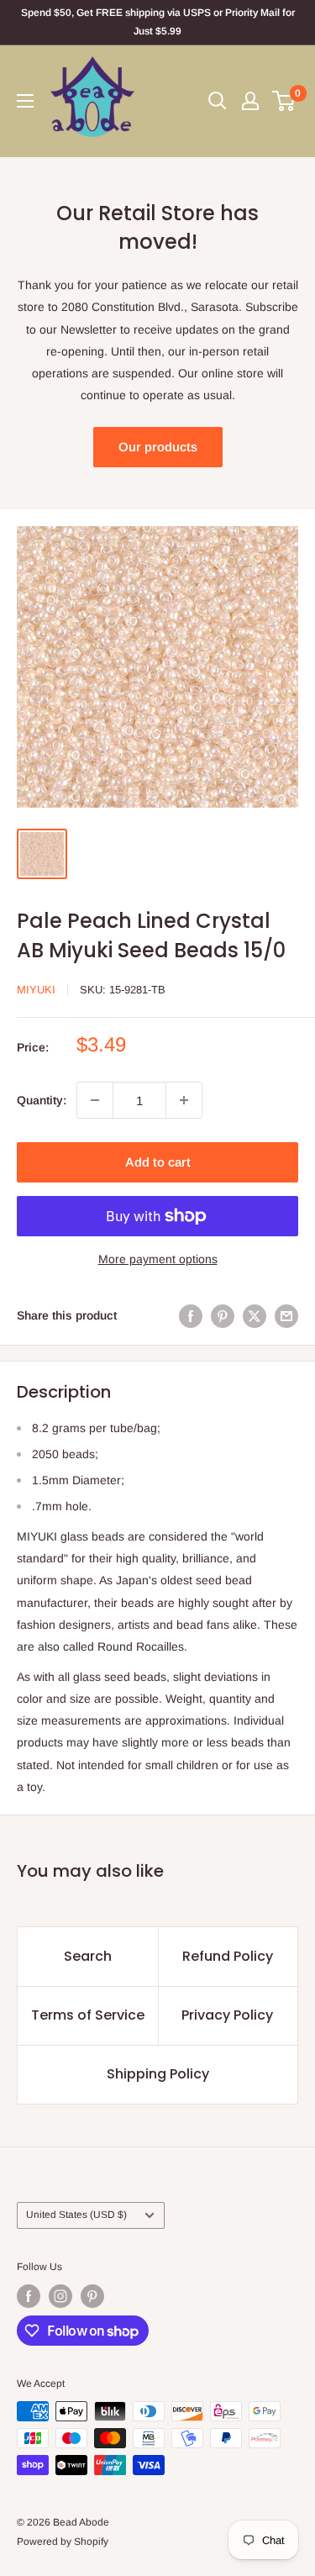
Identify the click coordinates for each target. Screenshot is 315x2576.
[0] (284, 101)
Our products (158, 447)
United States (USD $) (76, 2215)
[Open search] (218, 101)
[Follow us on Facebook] (29, 2296)
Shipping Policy (158, 2074)
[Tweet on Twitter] (255, 1315)
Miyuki (36, 990)
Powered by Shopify (63, 2542)
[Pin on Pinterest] (223, 1315)
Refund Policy (228, 1956)
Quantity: (42, 1100)
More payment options (158, 1259)
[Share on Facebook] (191, 1315)
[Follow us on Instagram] (60, 2296)
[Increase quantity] (184, 1100)
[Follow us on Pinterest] (92, 2296)
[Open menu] (25, 101)
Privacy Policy (227, 2015)
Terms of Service (88, 2015)
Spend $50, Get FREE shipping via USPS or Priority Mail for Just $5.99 (158, 22)
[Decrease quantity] (95, 1100)
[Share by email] (286, 1315)
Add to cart (158, 1162)
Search (88, 1956)
